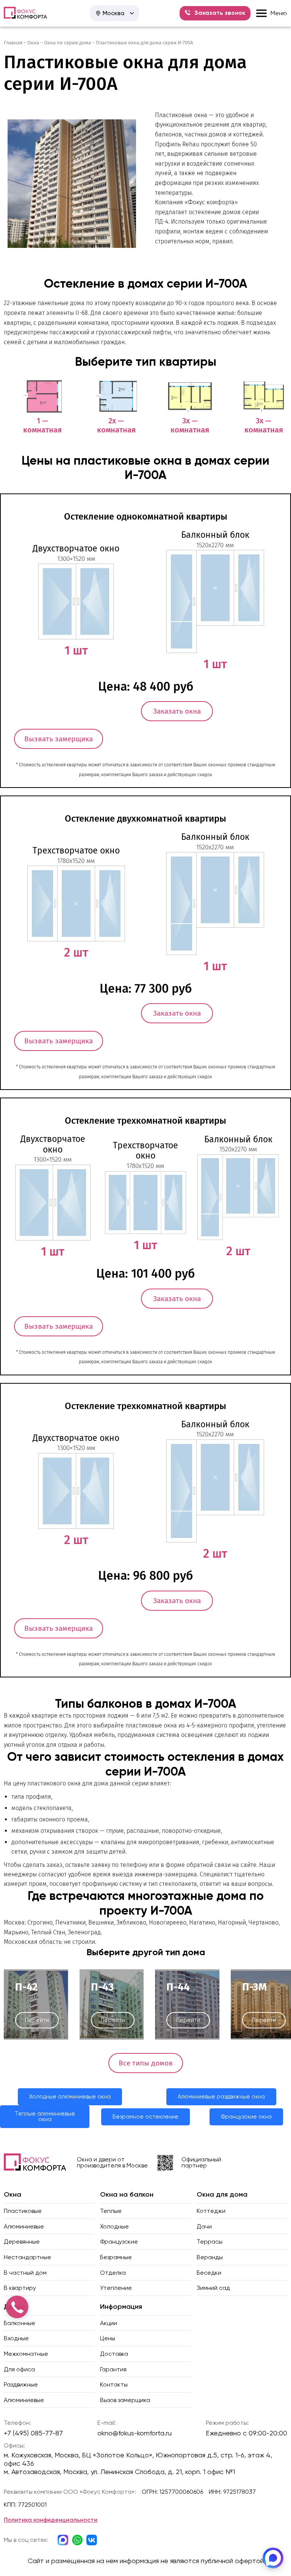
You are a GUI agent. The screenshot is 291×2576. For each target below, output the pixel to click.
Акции (109, 2323)
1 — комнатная (42, 425)
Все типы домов (146, 2063)
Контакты (114, 2384)
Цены (108, 2338)
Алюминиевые (24, 2226)
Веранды (210, 2257)
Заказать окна (177, 711)
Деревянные (22, 2242)
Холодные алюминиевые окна (70, 2097)
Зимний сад (213, 2288)
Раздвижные (21, 2384)
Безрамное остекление (145, 2117)
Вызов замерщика (125, 2400)
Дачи (204, 2226)
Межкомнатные (26, 2354)
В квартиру (20, 2288)
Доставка (114, 2354)
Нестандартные (27, 2257)
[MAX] (273, 2558)
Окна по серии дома (67, 43)
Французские (119, 2242)
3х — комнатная (190, 425)
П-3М (254, 1987)
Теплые (111, 2211)
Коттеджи (211, 2211)
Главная (13, 43)
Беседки (209, 2273)
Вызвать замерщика (59, 739)
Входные (16, 2338)
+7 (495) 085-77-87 (33, 2433)
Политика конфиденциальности (51, 2520)
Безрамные (116, 2257)
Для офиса (19, 2369)
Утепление (116, 2288)
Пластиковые (23, 2211)
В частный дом (25, 2273)
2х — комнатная (116, 425)
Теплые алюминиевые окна (45, 2116)
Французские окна (246, 2117)
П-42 (26, 1987)
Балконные (20, 2323)
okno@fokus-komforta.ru (135, 2433)
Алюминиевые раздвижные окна (221, 2097)
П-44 (178, 1987)
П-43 (102, 1987)
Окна (33, 43)
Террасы (210, 2242)
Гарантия (113, 2369)
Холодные (114, 2226)
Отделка (113, 2273)
